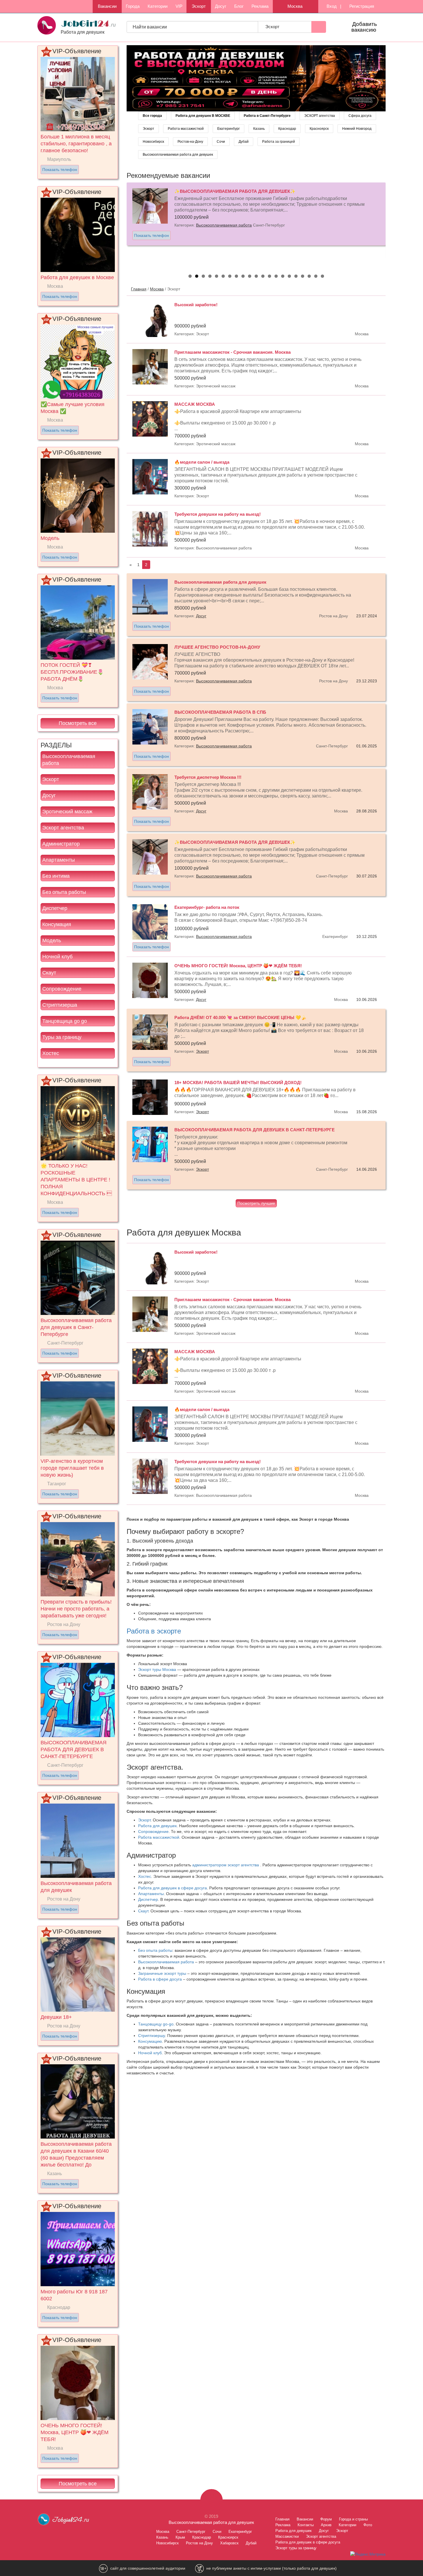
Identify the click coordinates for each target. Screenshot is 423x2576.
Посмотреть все (78, 723)
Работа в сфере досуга (160, 1979)
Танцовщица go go (65, 1021)
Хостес (51, 1053)
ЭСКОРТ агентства (320, 116)
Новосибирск (153, 142)
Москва (157, 289)
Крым (180, 2537)
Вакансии (107, 6)
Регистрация (361, 6)
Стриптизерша (60, 1005)
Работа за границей (279, 142)
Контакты (306, 2525)
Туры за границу (62, 1037)
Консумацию (150, 2041)
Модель (52, 940)
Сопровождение (62, 989)
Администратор (61, 844)
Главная (139, 289)
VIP (179, 6)
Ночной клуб (57, 957)
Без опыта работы (64, 892)
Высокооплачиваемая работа (69, 760)
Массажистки (287, 2536)
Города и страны (353, 2519)
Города (133, 6)
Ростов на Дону (199, 2543)
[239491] (256, 78)
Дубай (244, 142)
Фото (368, 2525)
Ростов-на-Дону (190, 142)
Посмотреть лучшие (256, 1203)
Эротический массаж (67, 812)
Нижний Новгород (357, 129)
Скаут (49, 973)
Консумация (57, 924)
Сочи (221, 142)
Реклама (260, 6)
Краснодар (287, 129)
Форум (326, 2519)
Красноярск (319, 129)
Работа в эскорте (154, 1631)
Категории (158, 6)
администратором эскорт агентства (226, 1865)
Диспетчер (55, 908)
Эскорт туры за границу (296, 2548)
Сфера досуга (360, 116)
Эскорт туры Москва (157, 1669)
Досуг (221, 6)
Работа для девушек (157, 1826)
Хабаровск (229, 2543)
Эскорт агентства (63, 828)
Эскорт (199, 6)
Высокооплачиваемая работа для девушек (178, 155)
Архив (326, 2525)
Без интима (56, 876)
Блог (239, 6)
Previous (121, 224)
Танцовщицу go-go (156, 2024)
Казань (259, 129)
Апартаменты (59, 860)
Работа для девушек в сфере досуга (173, 1888)
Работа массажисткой (186, 129)
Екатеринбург (228, 129)
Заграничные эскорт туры (162, 1973)
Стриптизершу (152, 2036)
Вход (331, 6)
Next (392, 224)
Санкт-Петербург (191, 2532)
